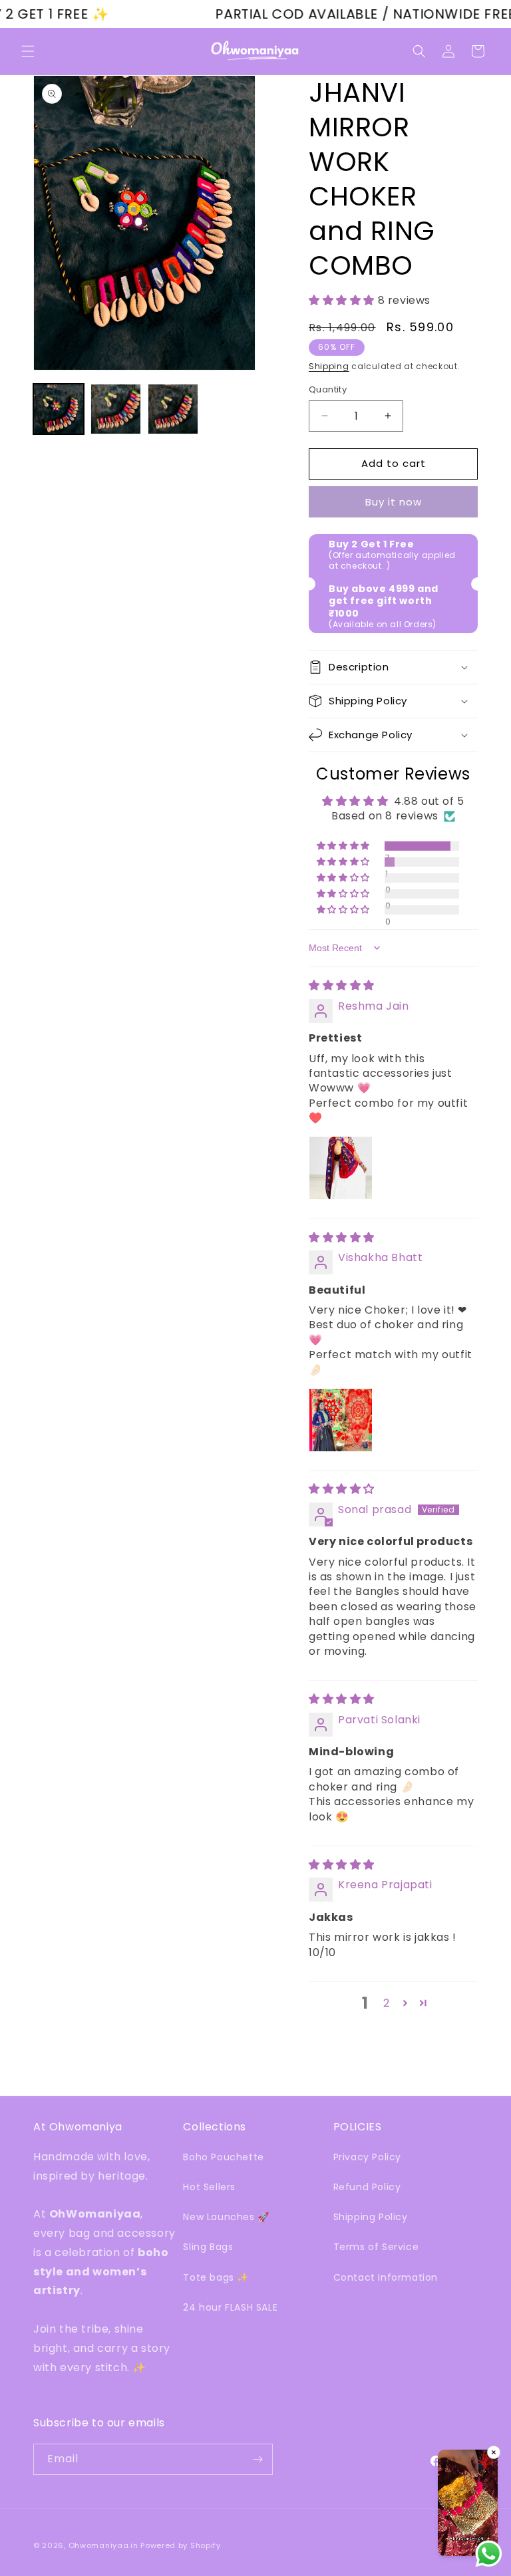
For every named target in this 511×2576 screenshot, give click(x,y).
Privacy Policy (367, 2157)
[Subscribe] (257, 2459)
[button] (28, 51)
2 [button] (387, 2003)
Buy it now (394, 502)
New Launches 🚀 (226, 2217)
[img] (342, 985)
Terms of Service (376, 2247)
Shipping (329, 366)
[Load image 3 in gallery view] (173, 409)
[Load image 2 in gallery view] (116, 409)
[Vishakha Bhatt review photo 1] (341, 1420)
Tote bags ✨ (216, 2277)
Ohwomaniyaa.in (103, 2545)
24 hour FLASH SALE (230, 2307)
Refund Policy (367, 2187)
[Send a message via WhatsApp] (489, 2554)
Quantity (328, 389)
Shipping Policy (371, 2217)
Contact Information (386, 2277)
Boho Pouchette (223, 2157)
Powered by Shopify (181, 2545)
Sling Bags (208, 2247)
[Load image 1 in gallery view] (59, 409)
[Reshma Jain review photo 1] (341, 1168)
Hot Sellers (209, 2187)
